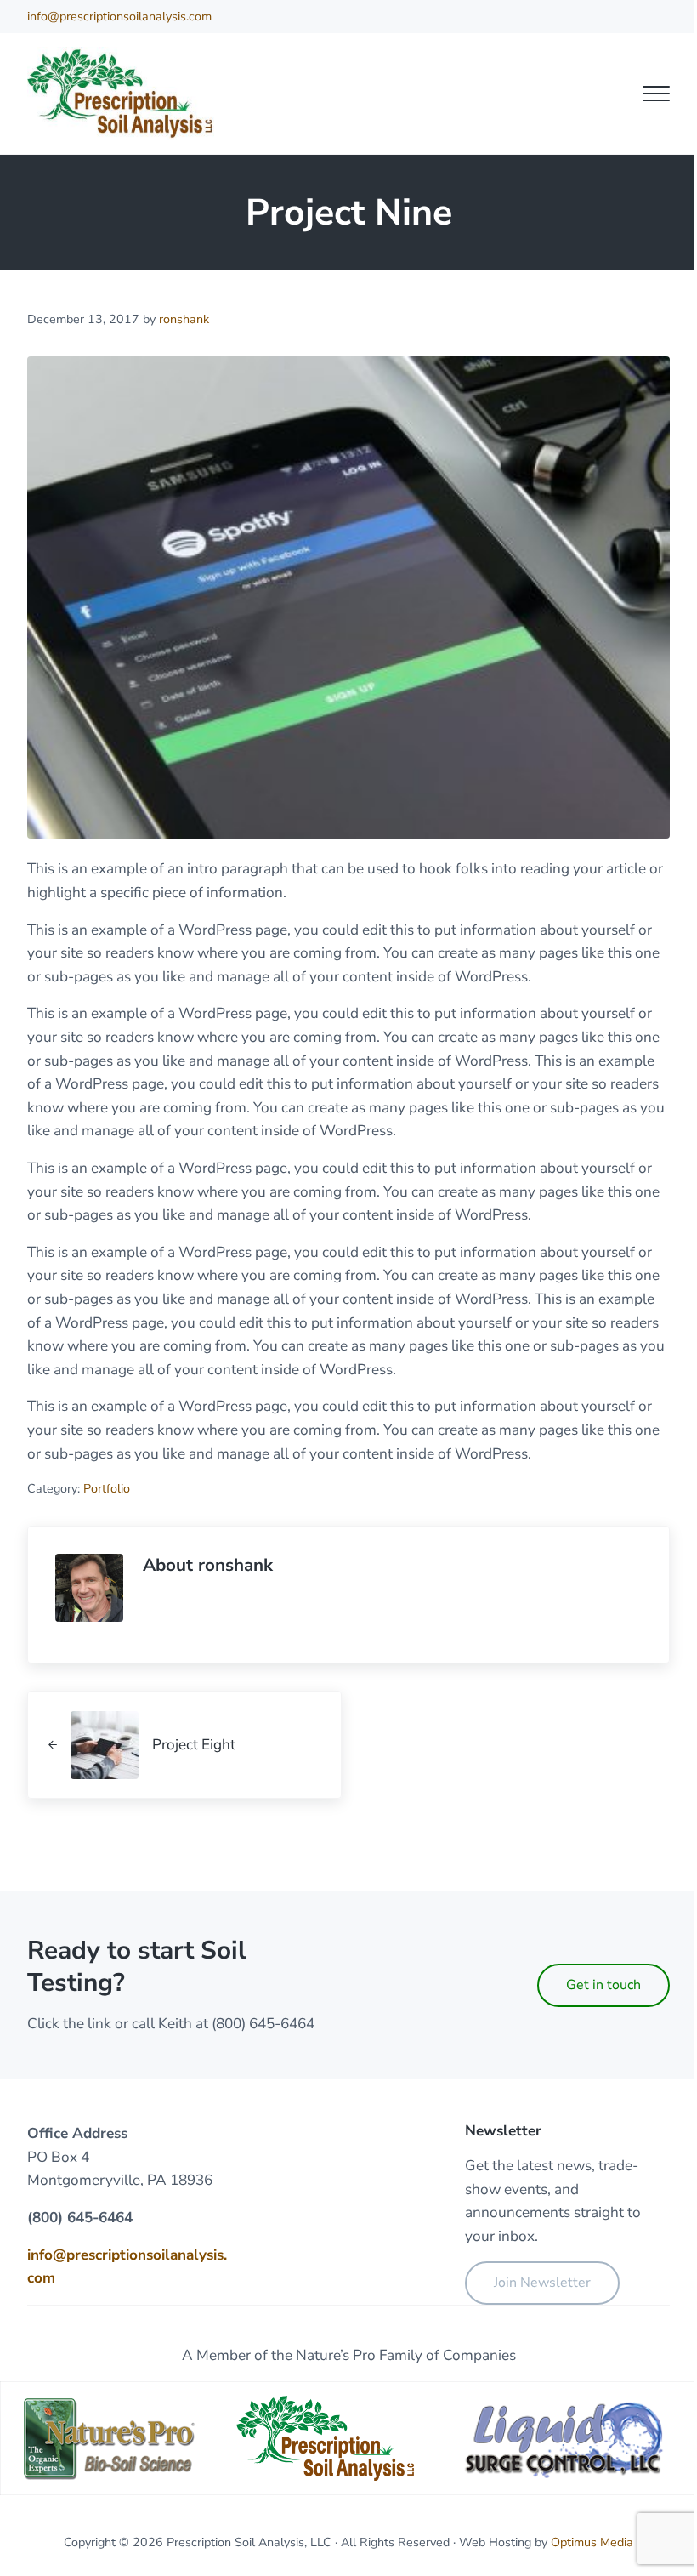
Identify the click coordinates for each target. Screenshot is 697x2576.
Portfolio (107, 1488)
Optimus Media (592, 2542)
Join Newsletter (542, 2283)
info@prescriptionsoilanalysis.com (119, 16)
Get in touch (603, 1985)
